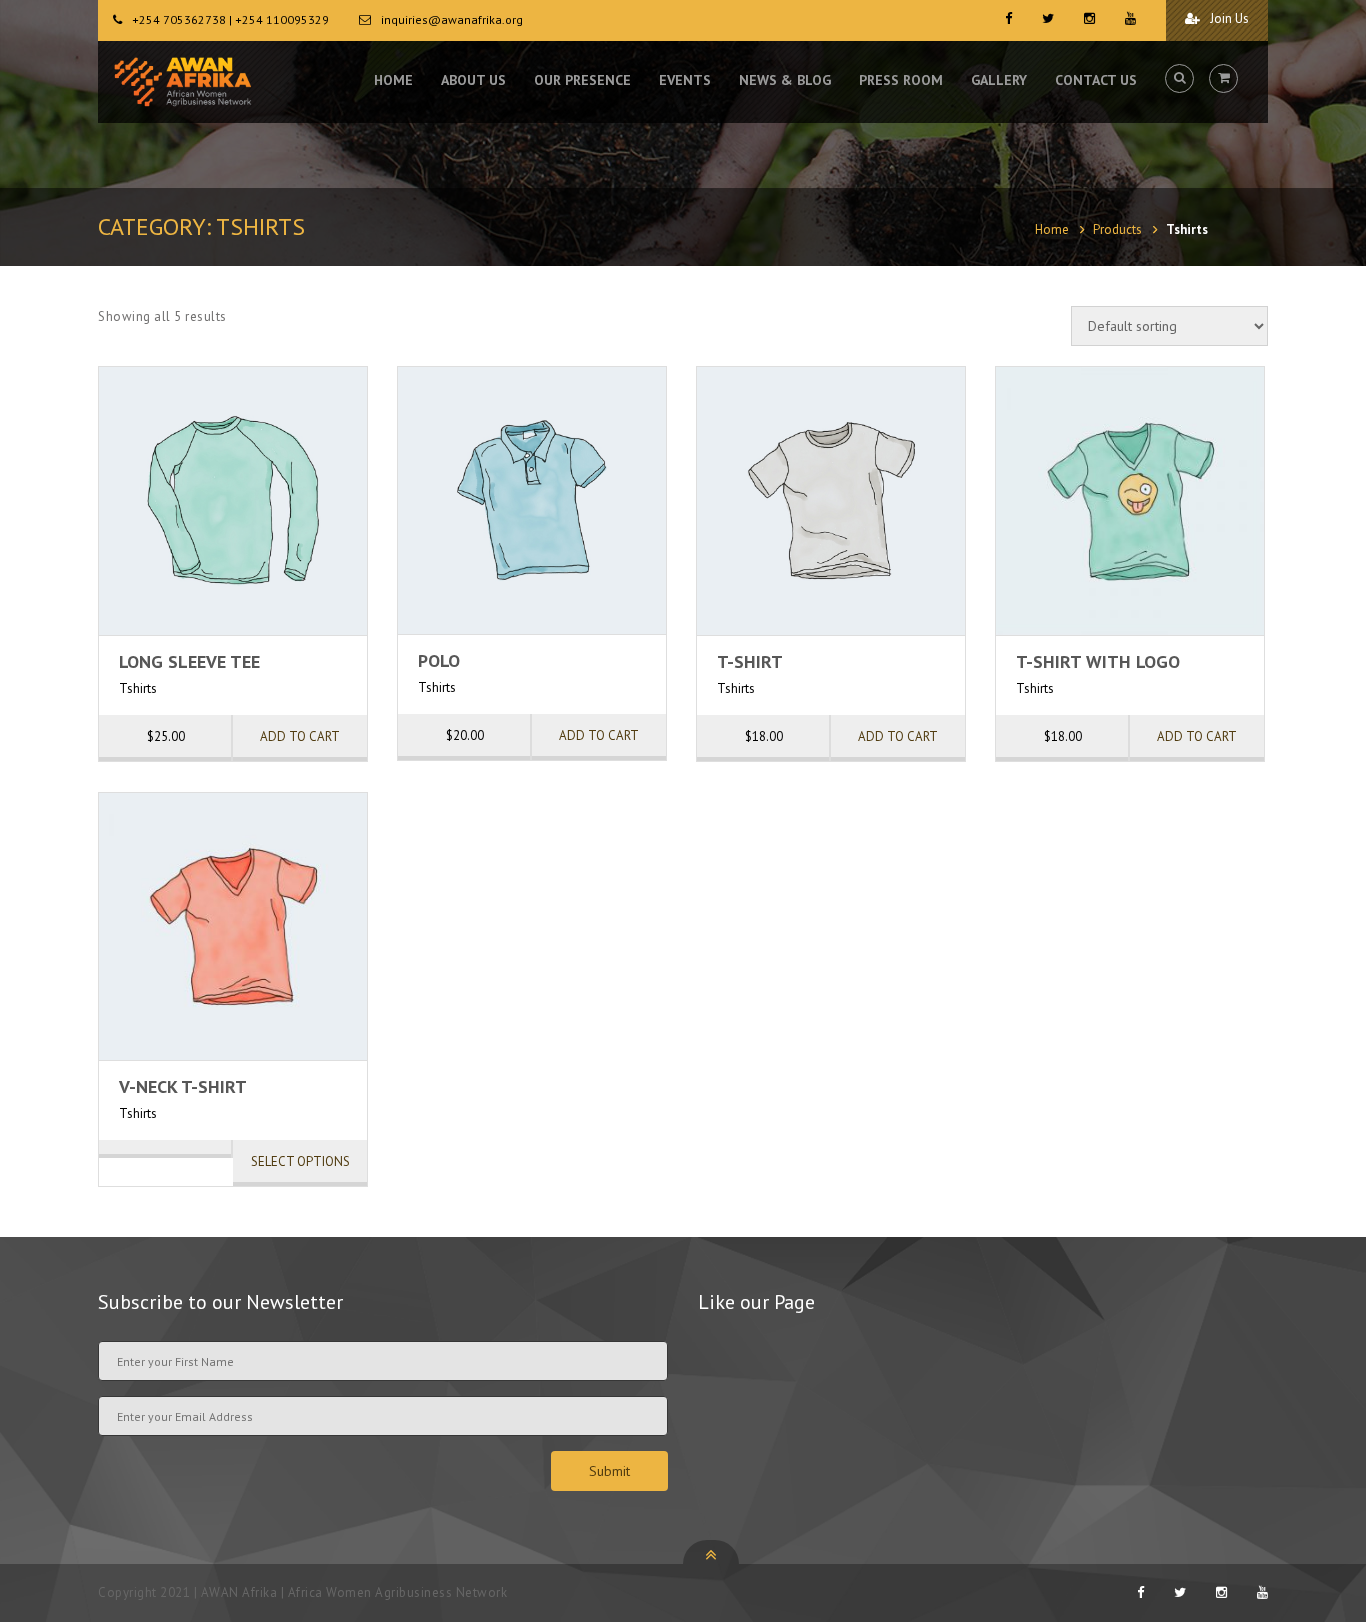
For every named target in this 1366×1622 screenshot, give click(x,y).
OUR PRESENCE (582, 80)
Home (1052, 229)
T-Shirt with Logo (1098, 661)
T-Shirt (750, 661)
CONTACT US (1096, 80)
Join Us (1228, 18)
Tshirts (138, 688)
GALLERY (999, 80)
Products (1117, 229)
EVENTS (685, 80)
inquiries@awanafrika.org (452, 19)
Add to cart (300, 736)
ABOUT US (473, 80)
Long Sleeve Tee (189, 661)
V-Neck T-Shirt (183, 1086)
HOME (393, 80)
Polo (439, 660)
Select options (300, 1161)
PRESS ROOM (901, 80)
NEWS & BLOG (785, 80)
